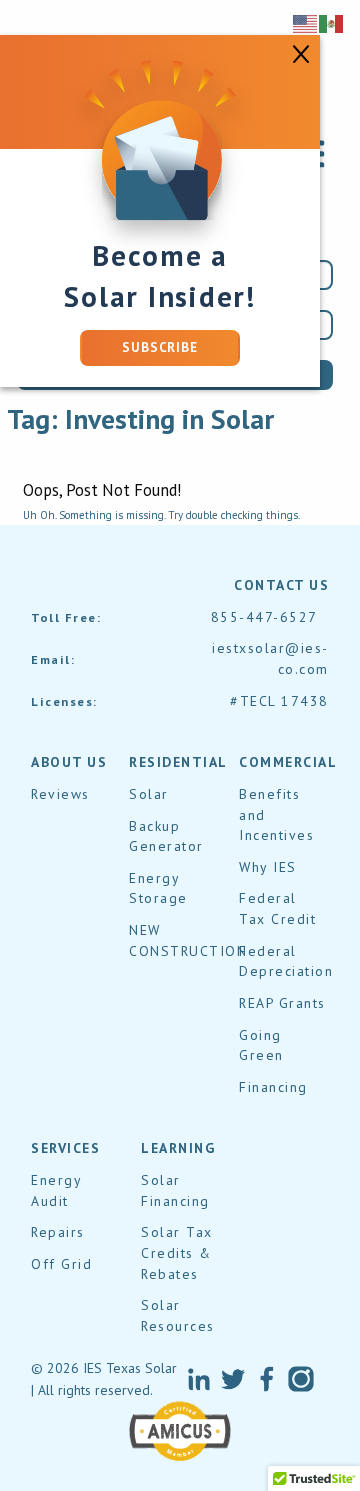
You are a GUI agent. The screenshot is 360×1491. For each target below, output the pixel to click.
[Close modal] (301, 52)
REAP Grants (282, 1003)
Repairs (58, 1232)
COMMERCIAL (288, 762)
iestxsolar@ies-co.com (270, 658)
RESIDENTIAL (178, 762)
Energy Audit (56, 1190)
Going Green (261, 1045)
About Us (69, 762)
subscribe (160, 347)
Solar (149, 794)
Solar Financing (175, 1190)
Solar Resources (178, 1315)
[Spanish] (332, 23)
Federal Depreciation (286, 961)
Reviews (60, 794)
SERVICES (65, 1148)
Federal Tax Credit (277, 908)
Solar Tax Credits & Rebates (177, 1252)
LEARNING (178, 1148)
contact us (281, 585)
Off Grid (61, 1264)
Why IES (268, 867)
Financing (273, 1087)
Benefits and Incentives (276, 814)
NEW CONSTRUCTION (188, 940)
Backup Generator (166, 836)
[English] (306, 23)
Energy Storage (158, 888)
